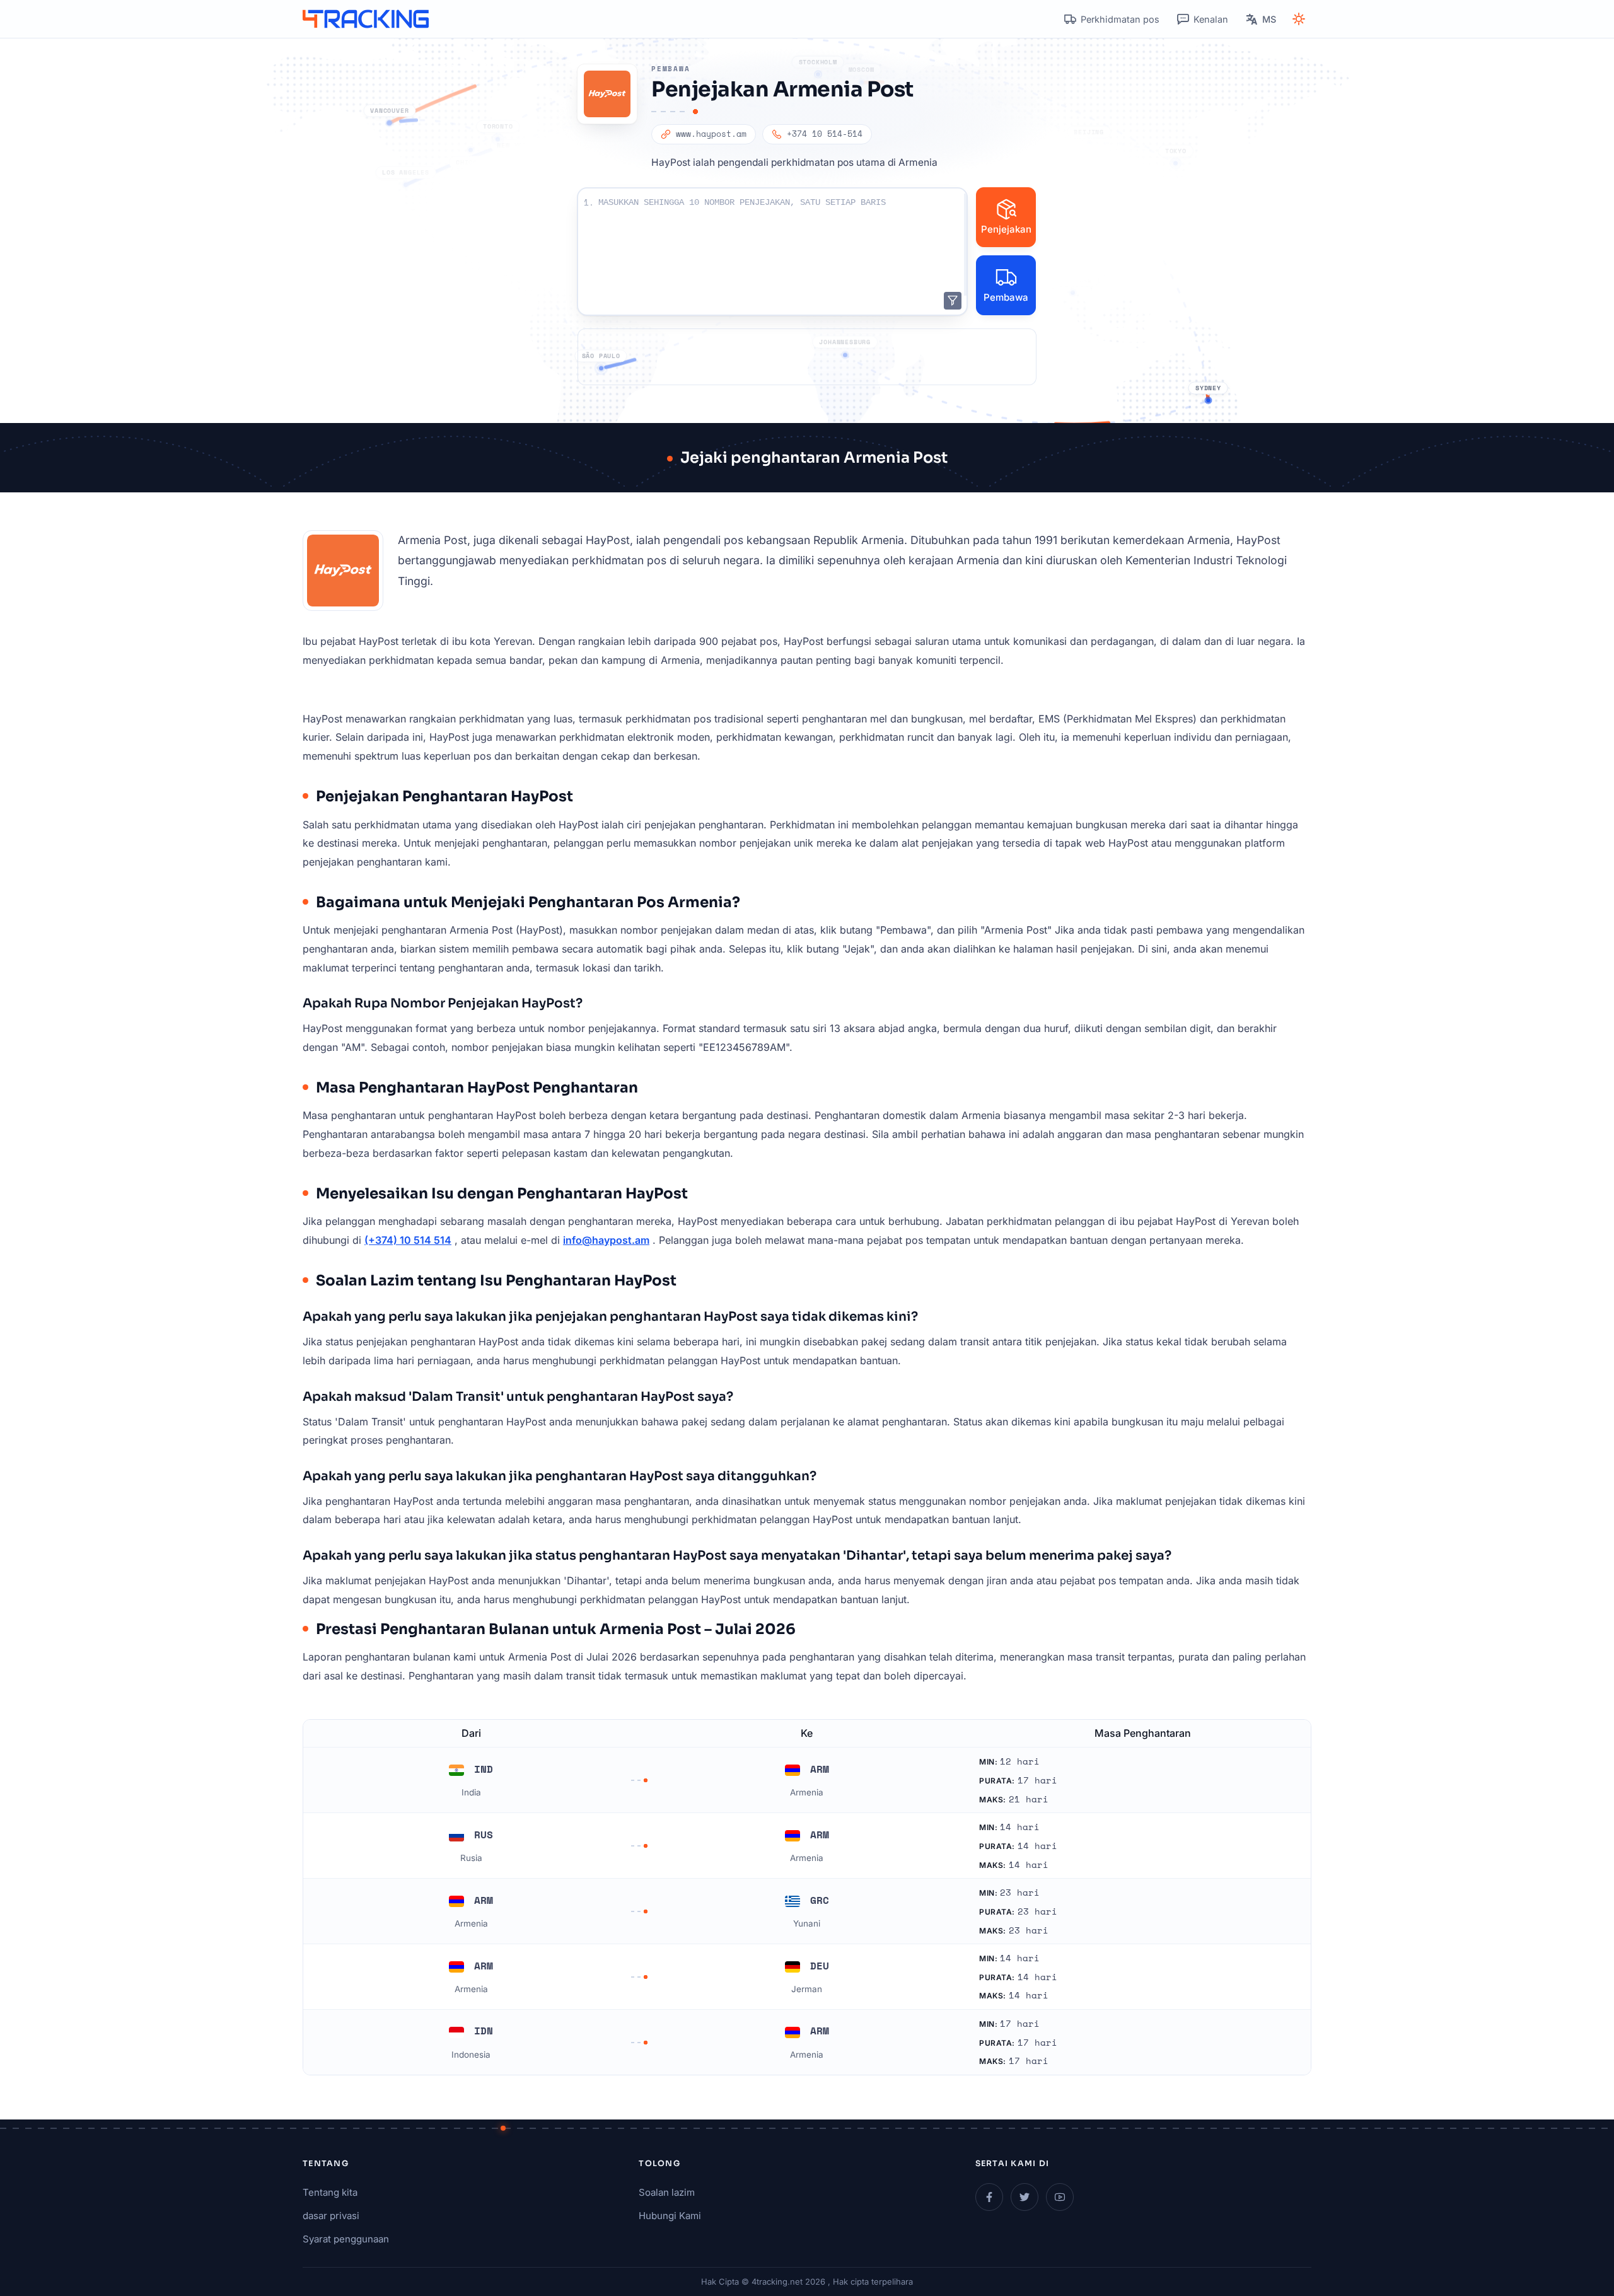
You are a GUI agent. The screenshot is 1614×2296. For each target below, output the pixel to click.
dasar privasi (331, 2216)
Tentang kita (330, 2192)
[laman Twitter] (1025, 2197)
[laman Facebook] (989, 2197)
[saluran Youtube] (1060, 2197)
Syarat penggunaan (346, 2239)
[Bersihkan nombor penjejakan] (953, 301)
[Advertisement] (807, 357)
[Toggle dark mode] (1299, 19)
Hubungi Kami (670, 2216)
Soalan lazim (667, 2192)
